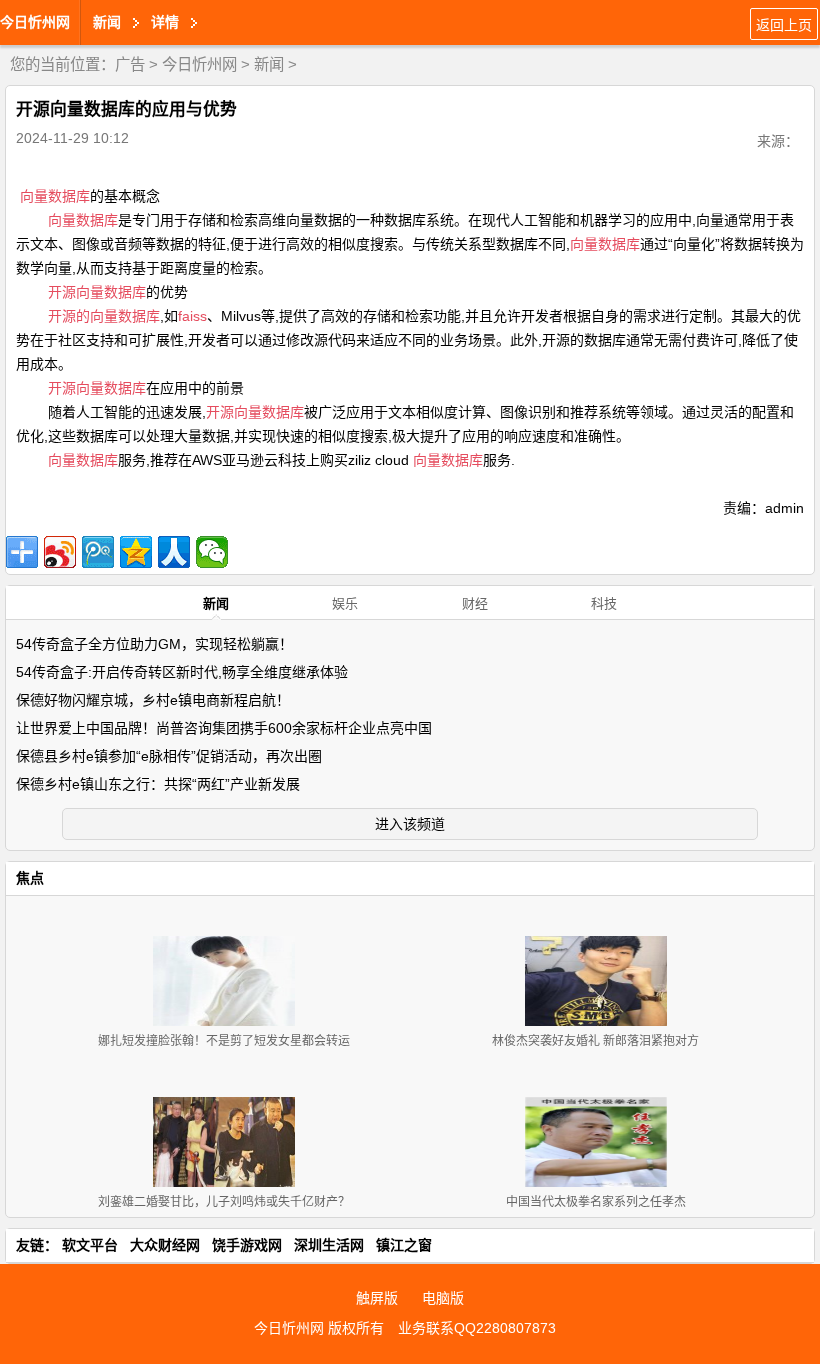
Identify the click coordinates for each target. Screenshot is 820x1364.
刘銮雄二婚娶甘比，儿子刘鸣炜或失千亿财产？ (224, 1202)
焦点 (30, 878)
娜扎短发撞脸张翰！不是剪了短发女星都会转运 (224, 1041)
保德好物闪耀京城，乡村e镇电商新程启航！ (153, 700)
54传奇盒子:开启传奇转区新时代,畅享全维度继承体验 (182, 672)
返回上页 (784, 25)
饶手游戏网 (247, 1245)
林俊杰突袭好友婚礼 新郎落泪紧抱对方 (595, 1041)
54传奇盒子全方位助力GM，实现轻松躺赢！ (154, 644)
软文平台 (90, 1245)
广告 (130, 64)
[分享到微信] (212, 552)
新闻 (269, 64)
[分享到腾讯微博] (98, 552)
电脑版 (443, 1298)
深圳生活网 (329, 1245)
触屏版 (377, 1298)
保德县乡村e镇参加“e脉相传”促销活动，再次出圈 (169, 756)
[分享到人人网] (174, 552)
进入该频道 (410, 824)
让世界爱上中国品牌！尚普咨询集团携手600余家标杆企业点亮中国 (224, 728)
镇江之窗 (404, 1245)
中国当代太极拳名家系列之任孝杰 (596, 1202)
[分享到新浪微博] (60, 552)
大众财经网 (165, 1245)
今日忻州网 (35, 22)
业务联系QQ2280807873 (477, 1328)
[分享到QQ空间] (136, 552)
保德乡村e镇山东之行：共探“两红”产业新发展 (158, 784)
